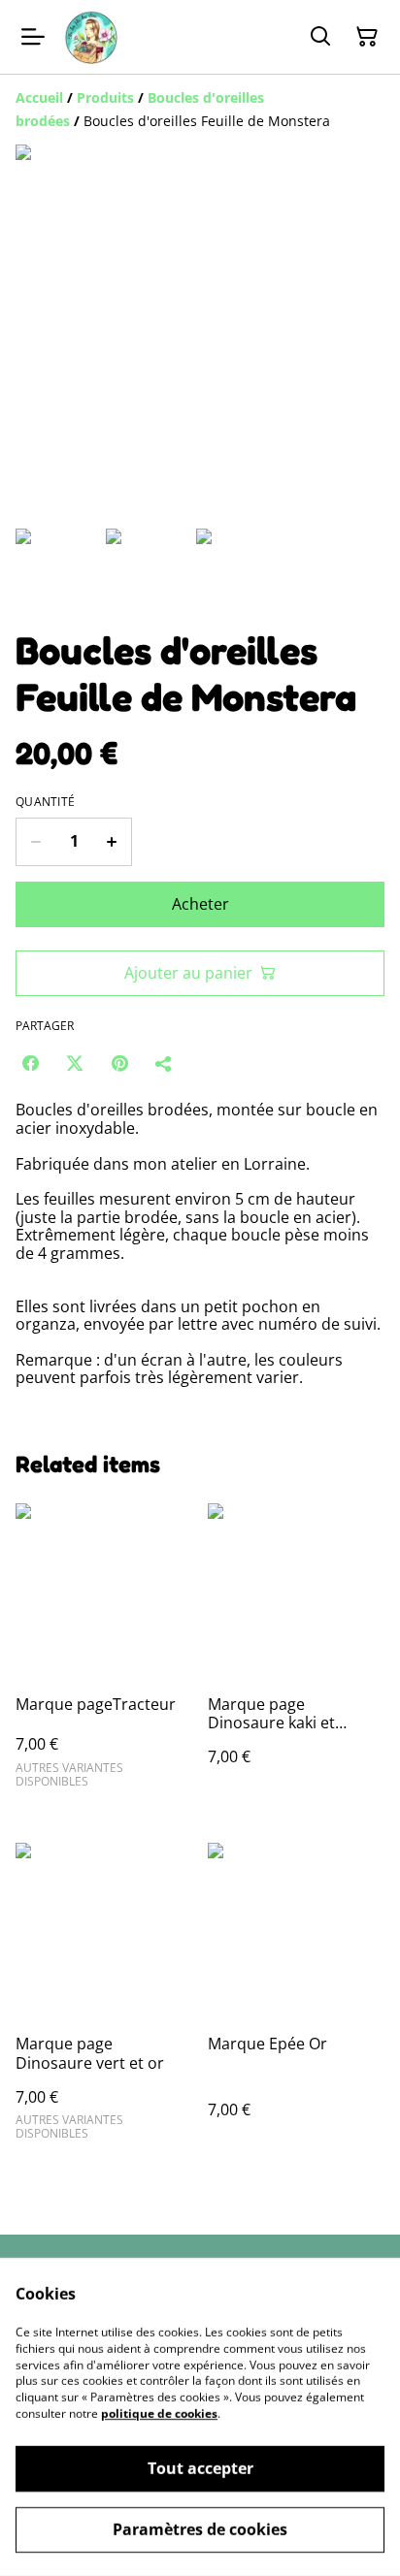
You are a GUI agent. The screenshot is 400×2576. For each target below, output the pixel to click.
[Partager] (164, 1063)
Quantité (45, 802)
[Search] (320, 37)
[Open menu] (33, 37)
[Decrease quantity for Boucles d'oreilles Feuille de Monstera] (35, 842)
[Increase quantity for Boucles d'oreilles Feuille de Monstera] (112, 842)
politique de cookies (159, 2414)
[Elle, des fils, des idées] (91, 37)
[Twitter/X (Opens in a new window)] (75, 1063)
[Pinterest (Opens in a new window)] (119, 1063)
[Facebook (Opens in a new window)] (30, 1063)
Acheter (200, 904)
